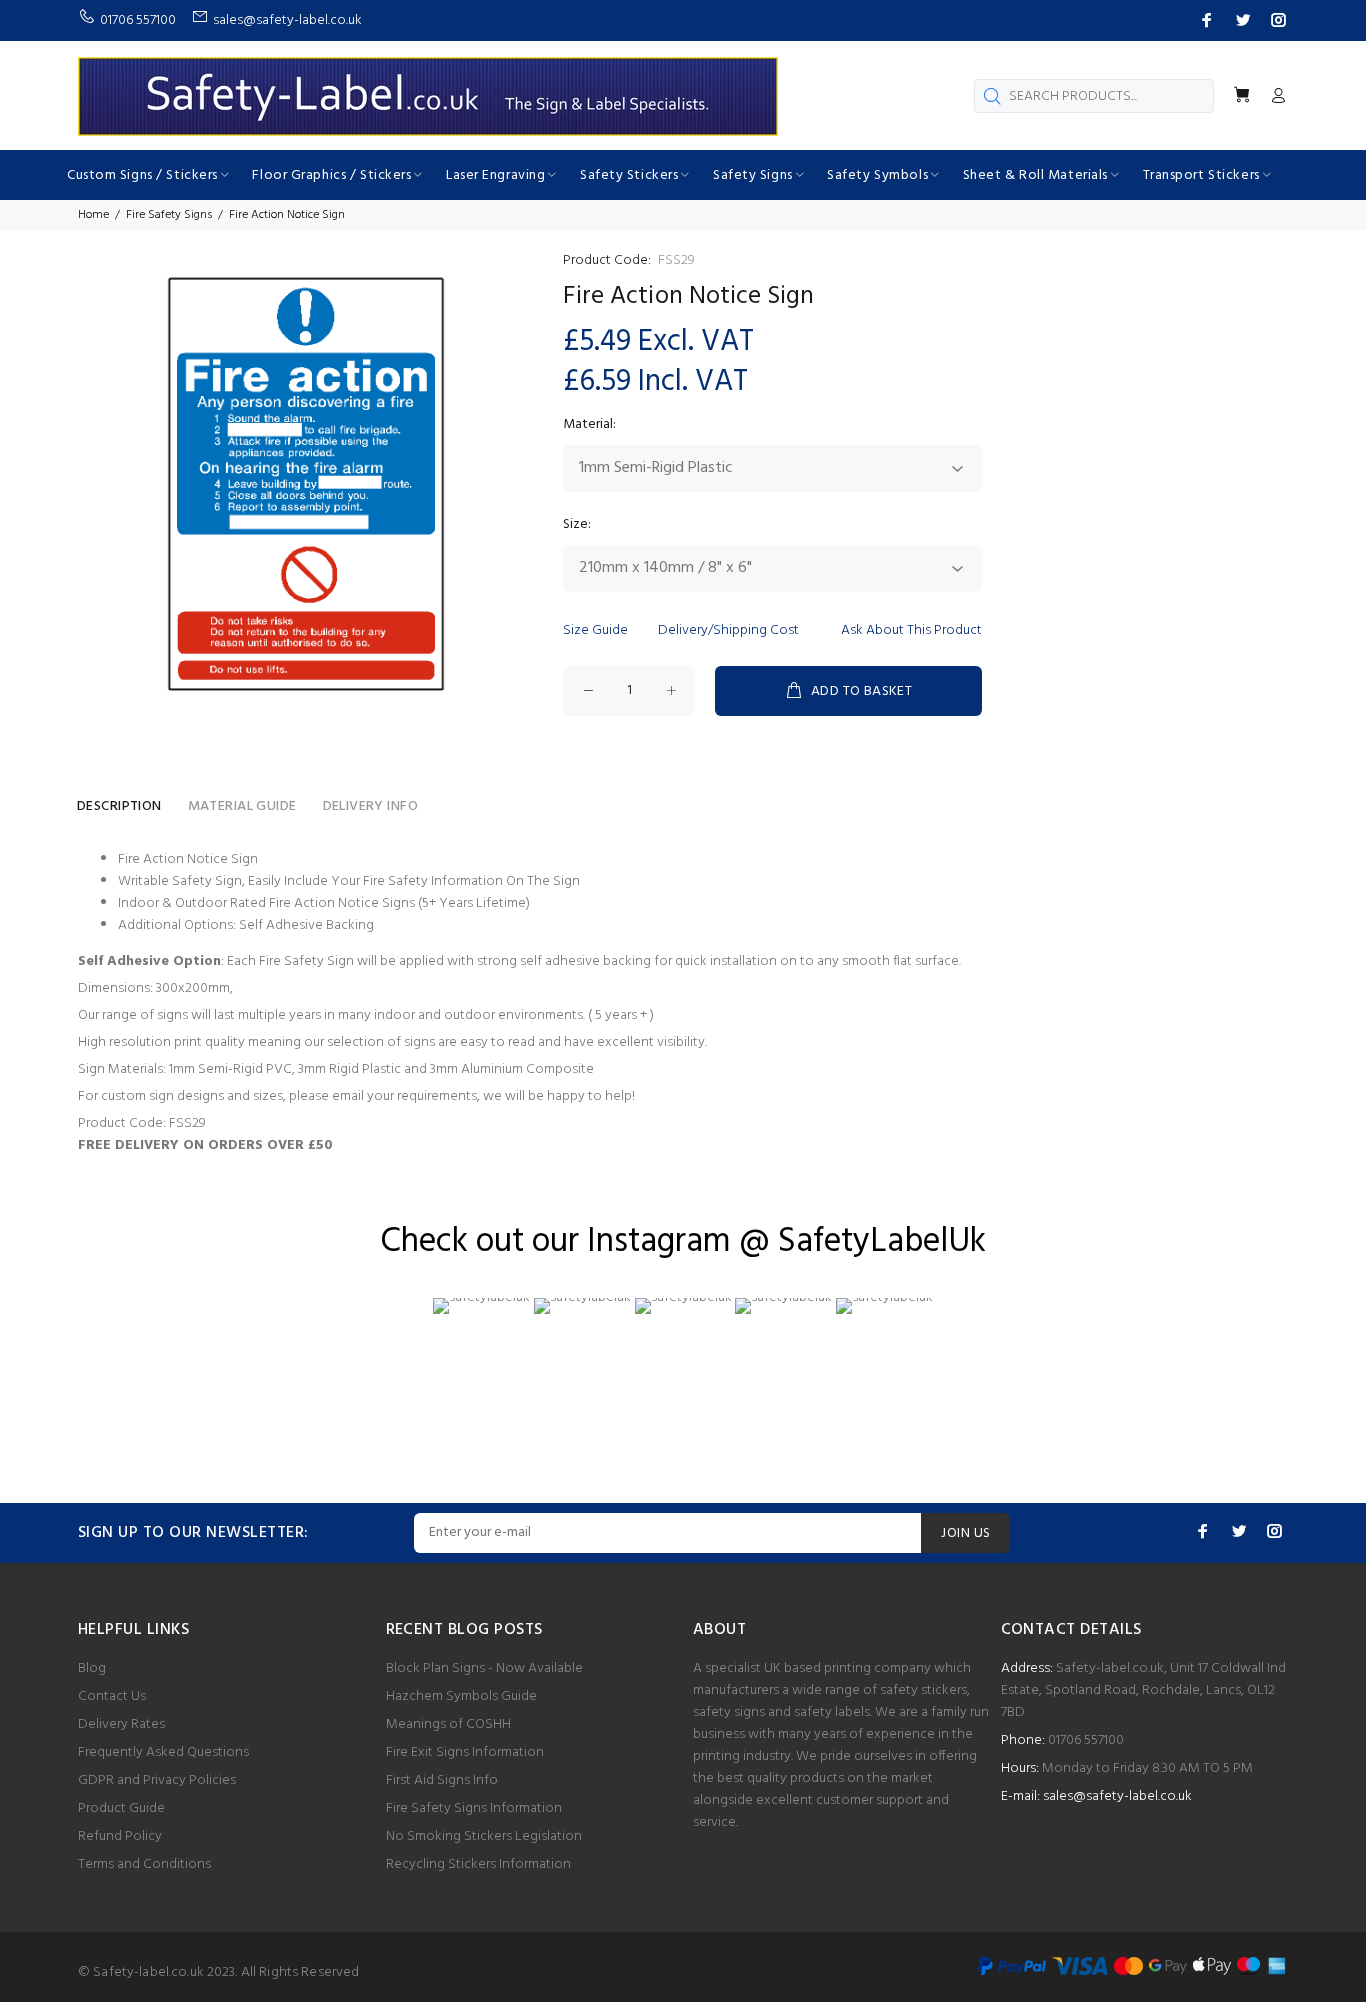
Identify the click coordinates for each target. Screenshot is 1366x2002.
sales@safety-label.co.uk (1117, 1796)
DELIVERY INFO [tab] (370, 806)
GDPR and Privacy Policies (157, 1780)
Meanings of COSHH (448, 1724)
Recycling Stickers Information (478, 1864)
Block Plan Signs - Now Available (484, 1668)
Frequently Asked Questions (163, 1752)
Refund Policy (120, 1836)
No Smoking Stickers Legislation (484, 1836)
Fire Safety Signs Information (474, 1808)
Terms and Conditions (144, 1864)
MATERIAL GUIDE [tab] (242, 806)
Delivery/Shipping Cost (728, 630)
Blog (92, 1668)
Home (93, 215)
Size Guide (595, 630)
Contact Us (112, 1696)
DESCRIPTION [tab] (119, 806)
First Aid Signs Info (442, 1780)
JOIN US (965, 1533)
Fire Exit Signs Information (465, 1752)
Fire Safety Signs (169, 215)
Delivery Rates (121, 1724)
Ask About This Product (911, 630)
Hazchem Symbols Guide (461, 1696)
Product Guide (121, 1808)
